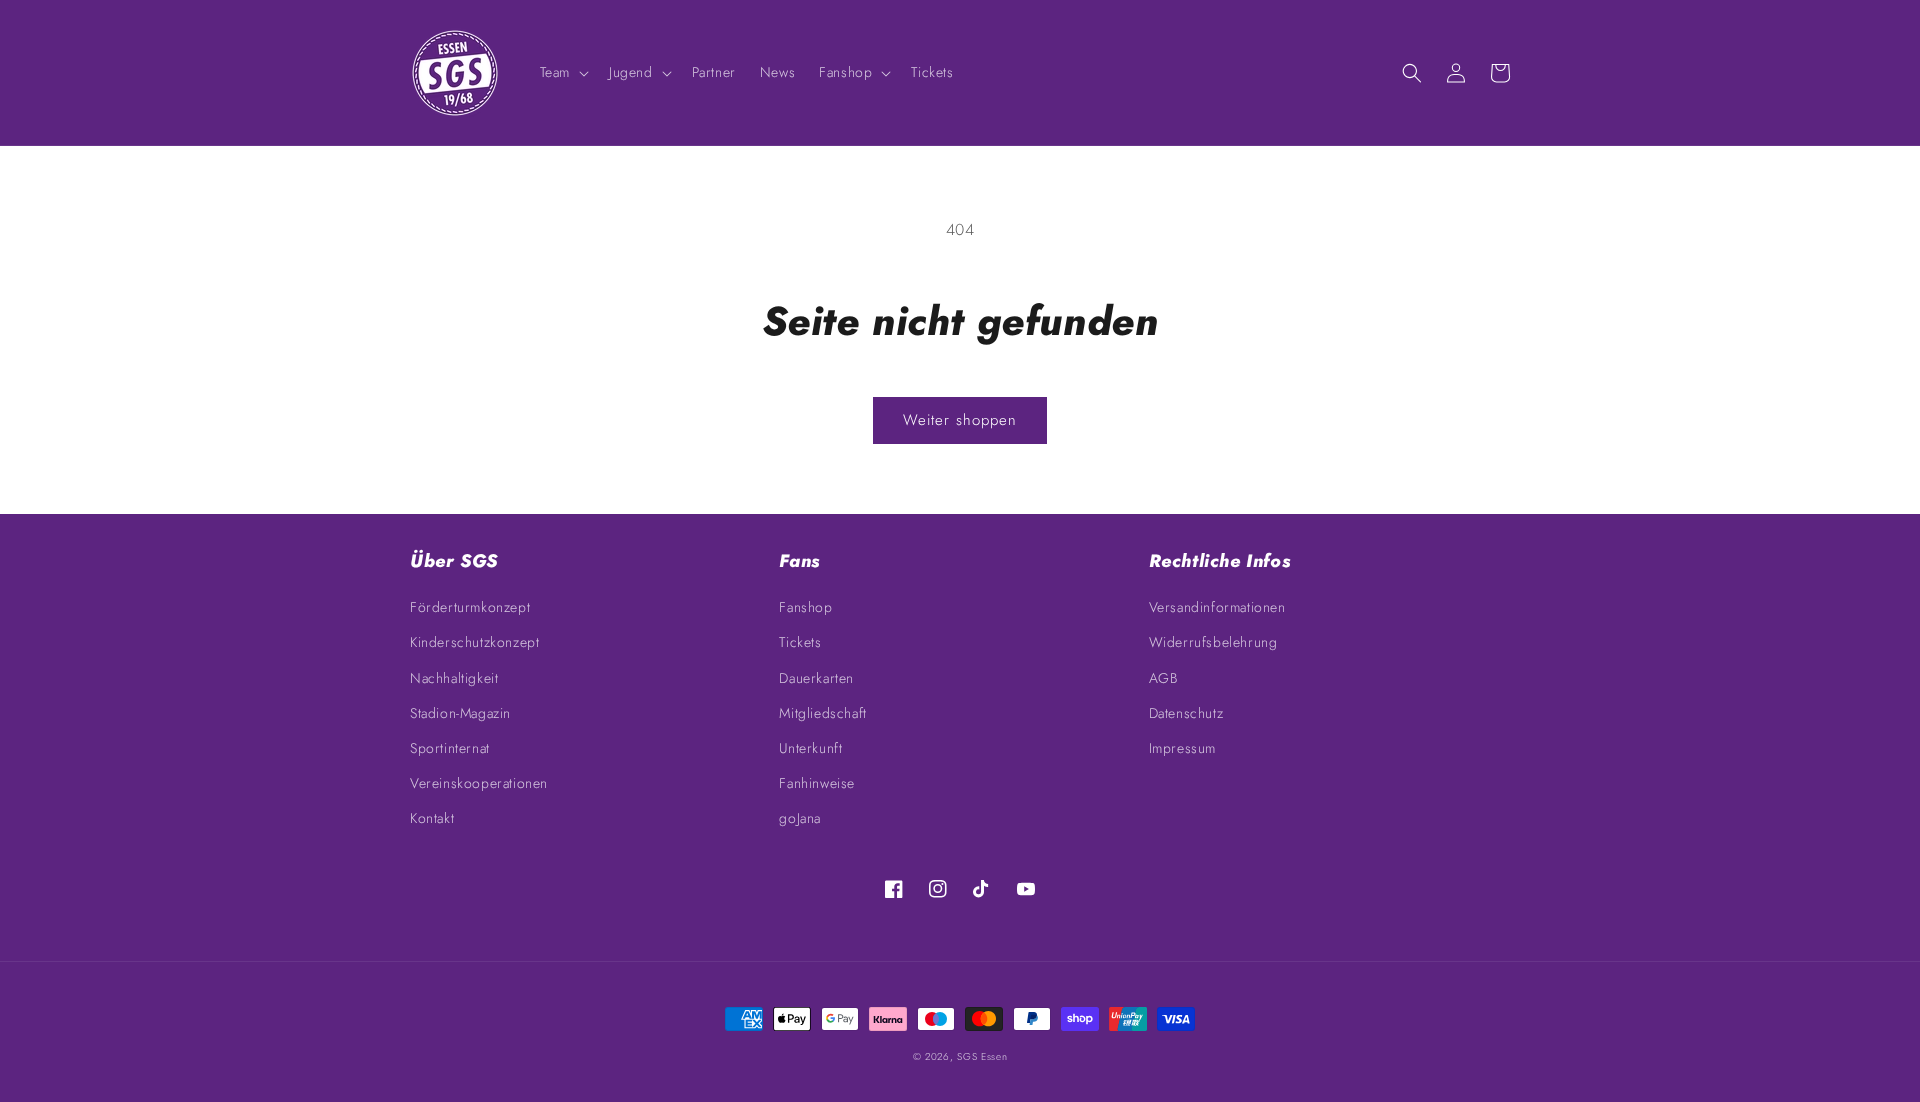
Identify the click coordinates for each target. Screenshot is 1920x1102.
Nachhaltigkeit (454, 678)
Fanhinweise (817, 783)
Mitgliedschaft (822, 713)
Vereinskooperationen (479, 783)
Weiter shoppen (960, 420)
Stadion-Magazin (460, 713)
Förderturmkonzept (470, 607)
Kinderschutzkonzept (474, 642)
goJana (800, 818)
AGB (1163, 678)
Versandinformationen (1217, 607)
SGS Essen (982, 1056)
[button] (562, 72)
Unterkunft (810, 748)
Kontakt (432, 818)
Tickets (800, 642)
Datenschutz (1186, 713)
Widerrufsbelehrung (1213, 642)
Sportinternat (450, 748)
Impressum (1182, 748)
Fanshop (805, 607)
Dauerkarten (816, 678)
